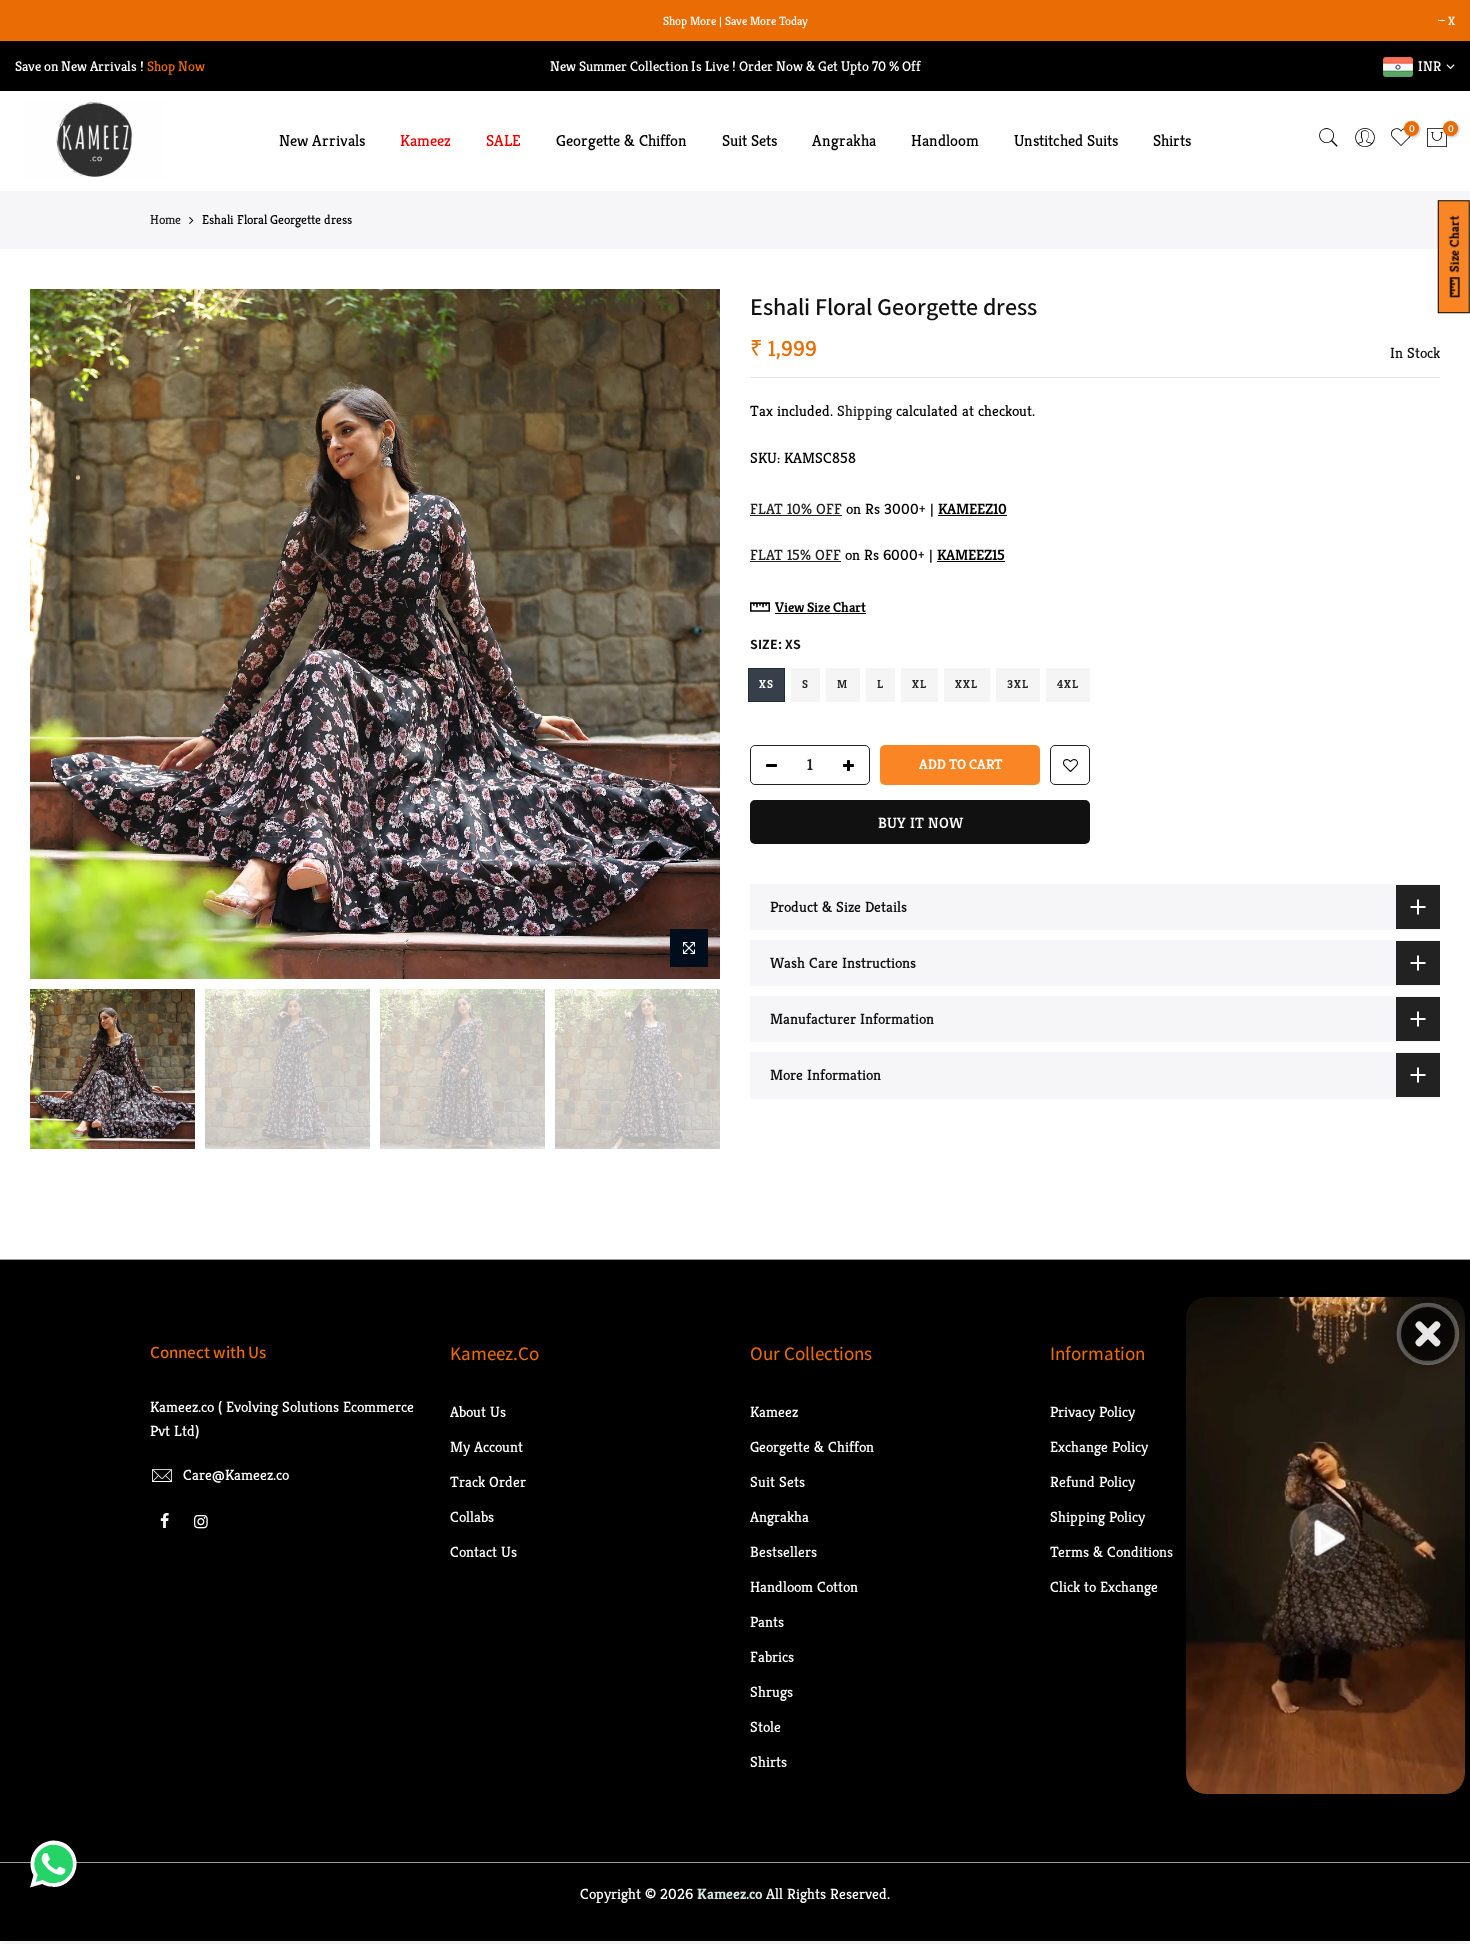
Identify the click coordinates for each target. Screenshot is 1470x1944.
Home (165, 219)
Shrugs (771, 1691)
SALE (503, 140)
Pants (767, 1621)
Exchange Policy (1099, 1446)
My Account (486, 1446)
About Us (478, 1411)
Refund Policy (1092, 1481)
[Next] (685, 634)
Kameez (425, 140)
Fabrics (772, 1656)
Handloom (945, 140)
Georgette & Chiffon (621, 140)
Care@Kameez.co (236, 1474)
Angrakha (844, 140)
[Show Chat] (58, 1864)
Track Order (488, 1481)
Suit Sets (749, 140)
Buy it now (920, 822)
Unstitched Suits (1066, 140)
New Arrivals (322, 140)
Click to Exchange (1104, 1586)
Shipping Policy (1097, 1516)
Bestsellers (783, 1551)
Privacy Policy (1092, 1411)
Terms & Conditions (1111, 1551)
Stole (765, 1726)
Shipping (864, 410)
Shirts (1172, 140)
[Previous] (65, 634)
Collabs (472, 1516)
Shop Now (176, 66)
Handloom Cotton (804, 1586)
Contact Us (483, 1551)
